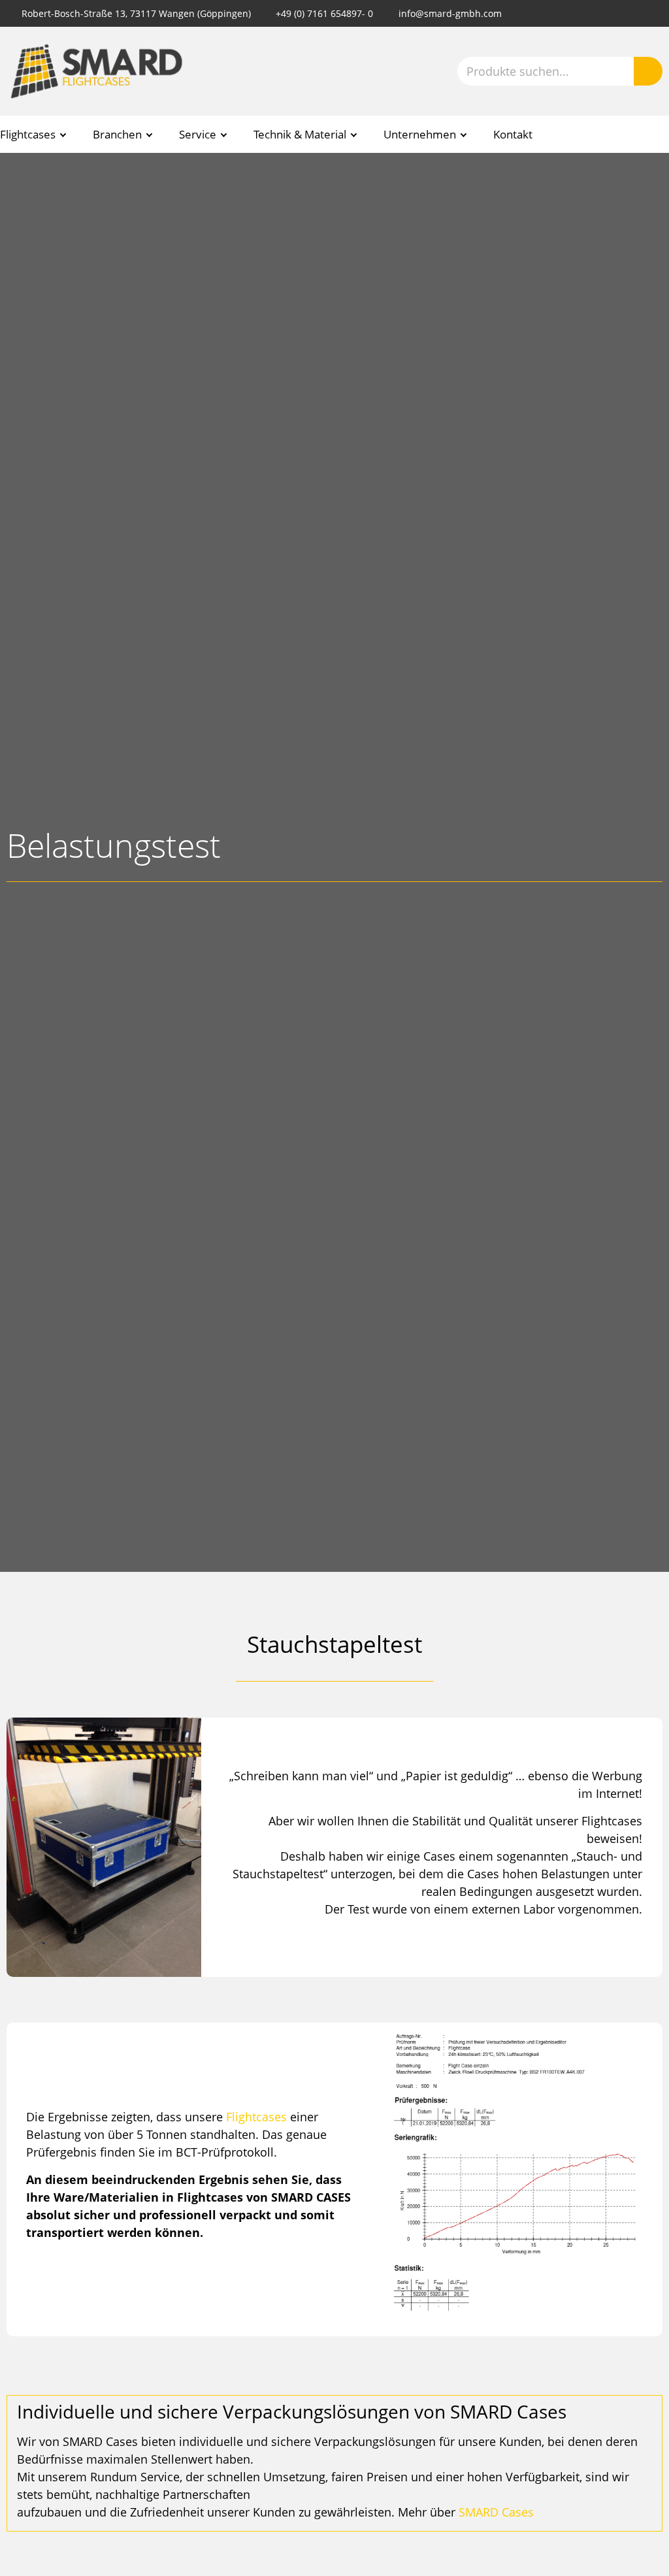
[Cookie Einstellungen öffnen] (29, 2559)
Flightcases (256, 2117)
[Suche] (648, 71)
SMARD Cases (496, 2512)
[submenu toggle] (63, 135)
